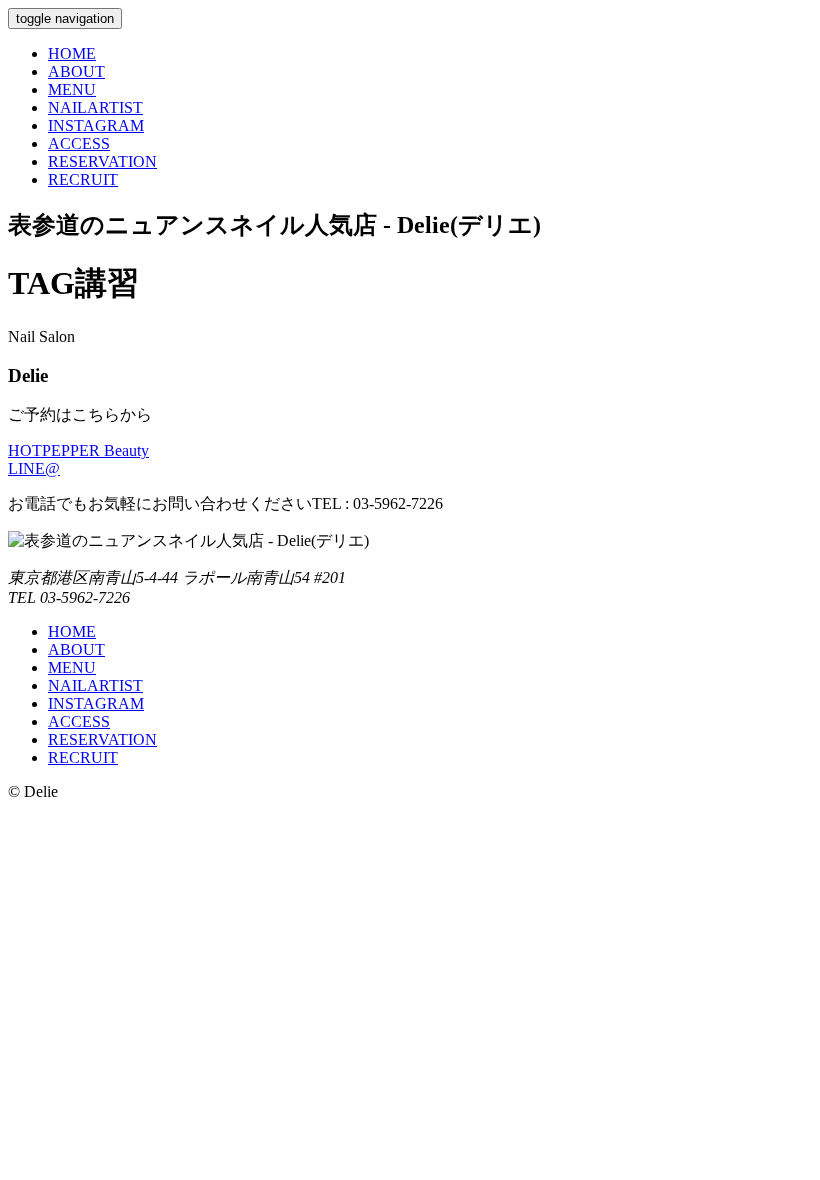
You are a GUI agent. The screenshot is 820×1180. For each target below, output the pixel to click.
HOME (72, 53)
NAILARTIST (95, 107)
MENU (72, 89)
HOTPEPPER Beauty (78, 450)
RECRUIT (83, 179)
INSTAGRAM (96, 125)
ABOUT (76, 71)
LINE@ (34, 468)
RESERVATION (102, 161)
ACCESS (79, 143)
